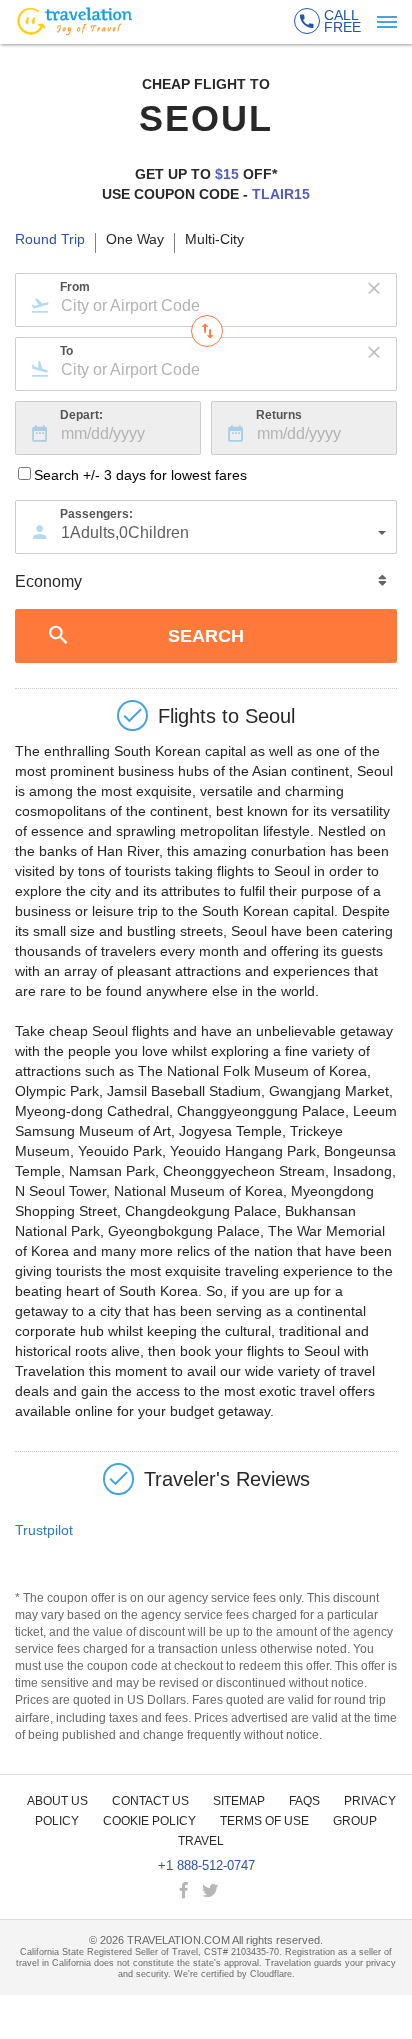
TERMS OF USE (264, 1821)
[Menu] (387, 22)
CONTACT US (150, 1801)
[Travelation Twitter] (212, 1891)
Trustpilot (44, 1530)
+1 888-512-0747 (206, 1865)
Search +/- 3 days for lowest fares (140, 475)
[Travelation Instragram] (232, 1891)
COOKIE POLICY (149, 1821)
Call (342, 21)
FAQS (304, 1801)
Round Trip (50, 240)
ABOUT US (57, 1801)
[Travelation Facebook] (186, 1891)
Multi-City (214, 240)
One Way (135, 240)
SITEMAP (239, 1801)
